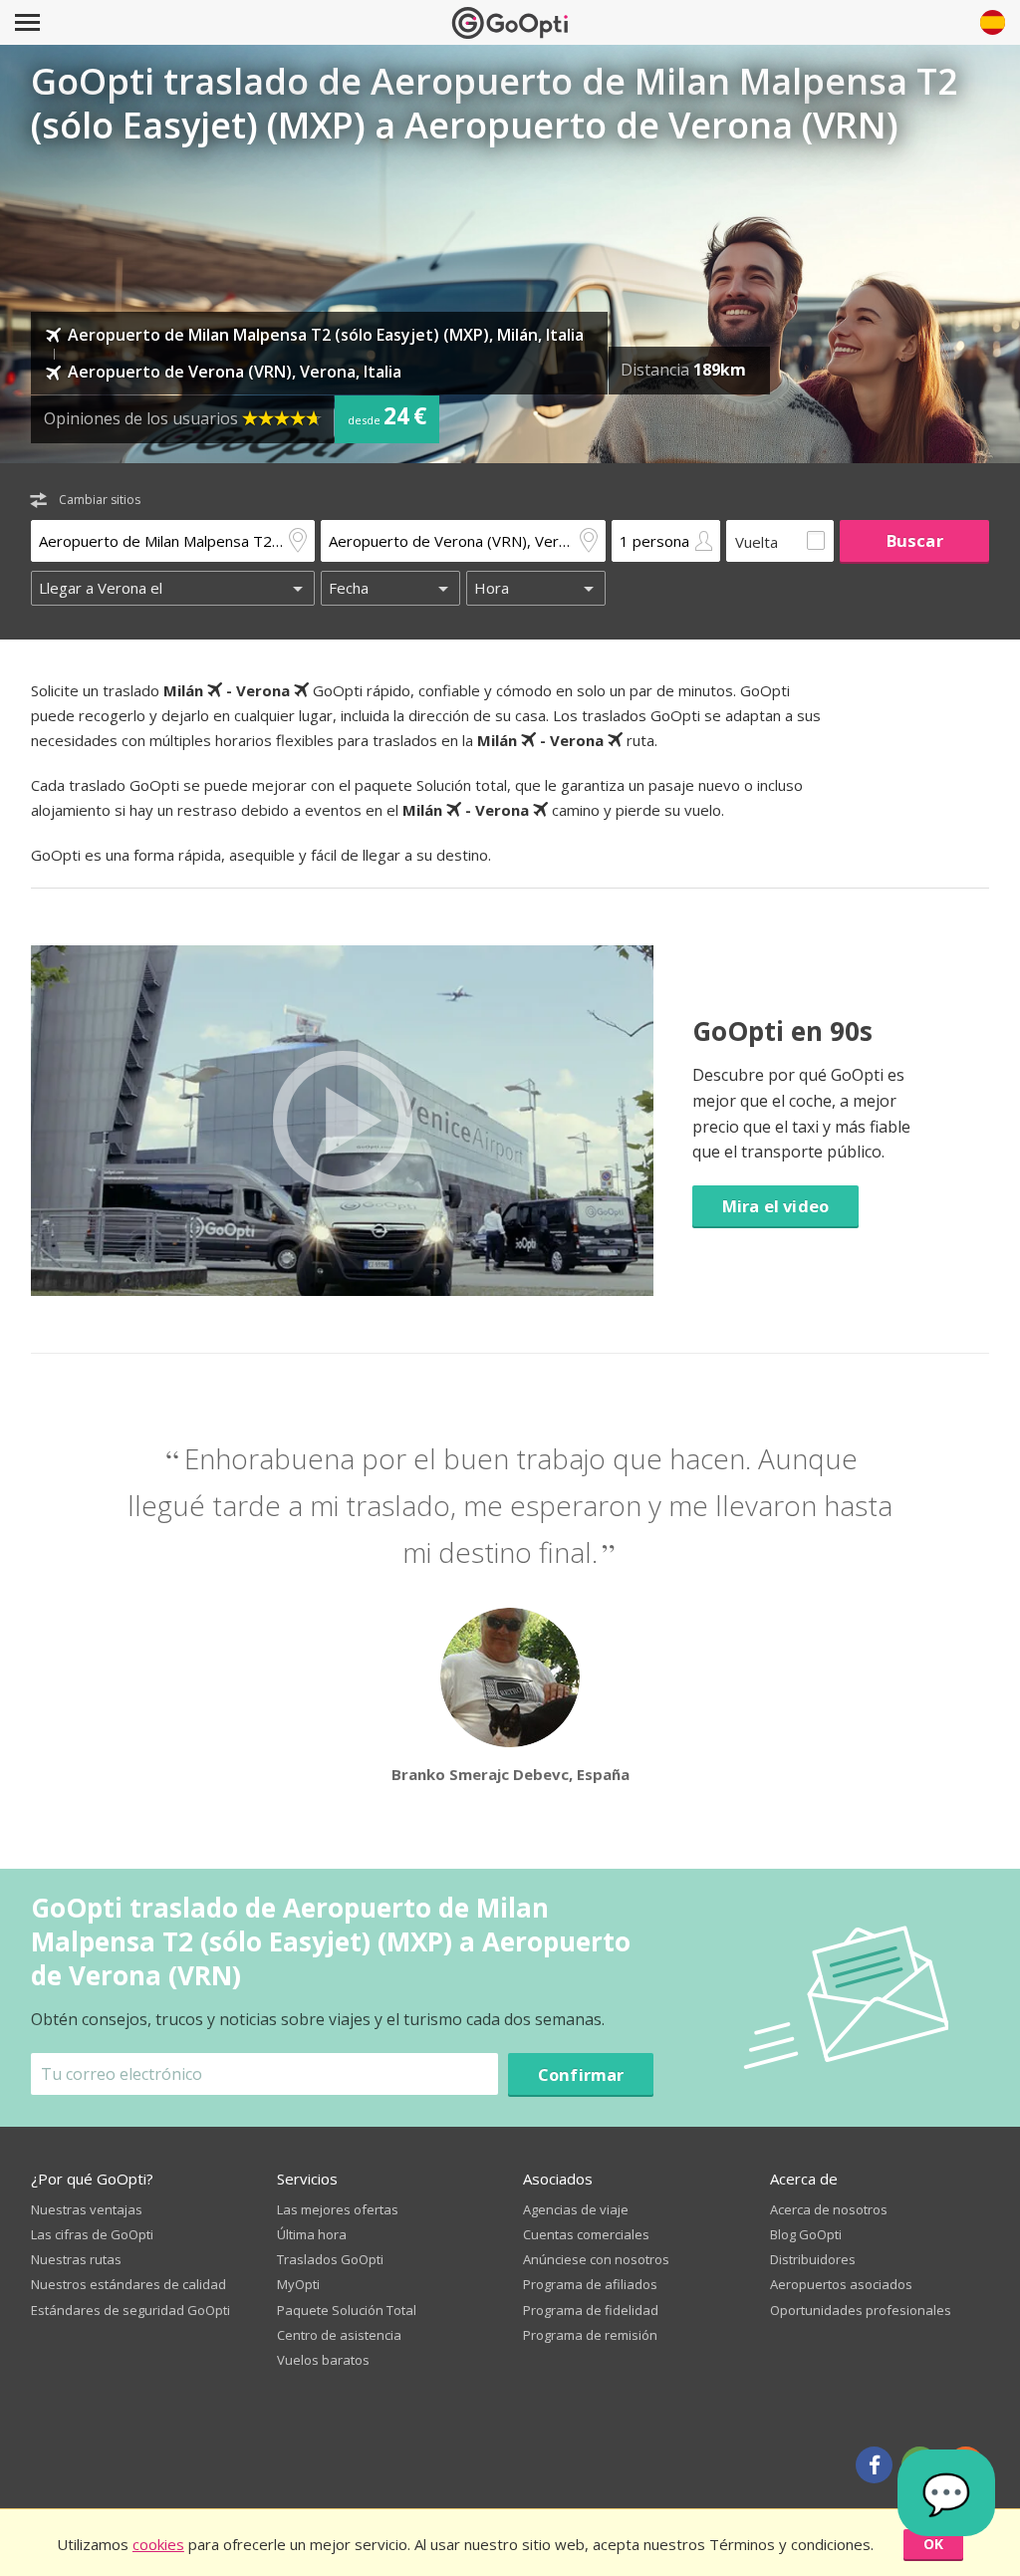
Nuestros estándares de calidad (128, 2284)
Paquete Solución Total (347, 2310)
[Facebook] (874, 2465)
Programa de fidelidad (591, 2310)
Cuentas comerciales (586, 2234)
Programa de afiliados (590, 2284)
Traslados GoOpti (330, 2259)
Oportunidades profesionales (861, 2310)
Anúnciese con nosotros (596, 2259)
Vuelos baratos (323, 2360)
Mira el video (775, 1206)
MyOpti (298, 2284)
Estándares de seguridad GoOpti (130, 2310)
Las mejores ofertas (338, 2209)
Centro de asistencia (339, 2335)
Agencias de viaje (576, 2209)
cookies (158, 2544)
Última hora (312, 2234)
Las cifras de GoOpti (92, 2234)
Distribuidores (813, 2259)
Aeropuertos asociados (841, 2284)
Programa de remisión (590, 2335)
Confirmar (581, 2074)
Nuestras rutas (76, 2259)
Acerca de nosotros (829, 2209)
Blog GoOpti (806, 2234)
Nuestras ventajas (87, 2209)
